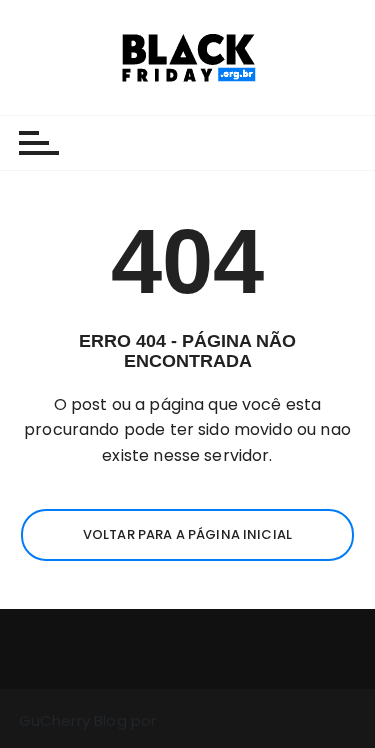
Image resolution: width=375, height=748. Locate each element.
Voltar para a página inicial (187, 534)
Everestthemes (218, 720)
